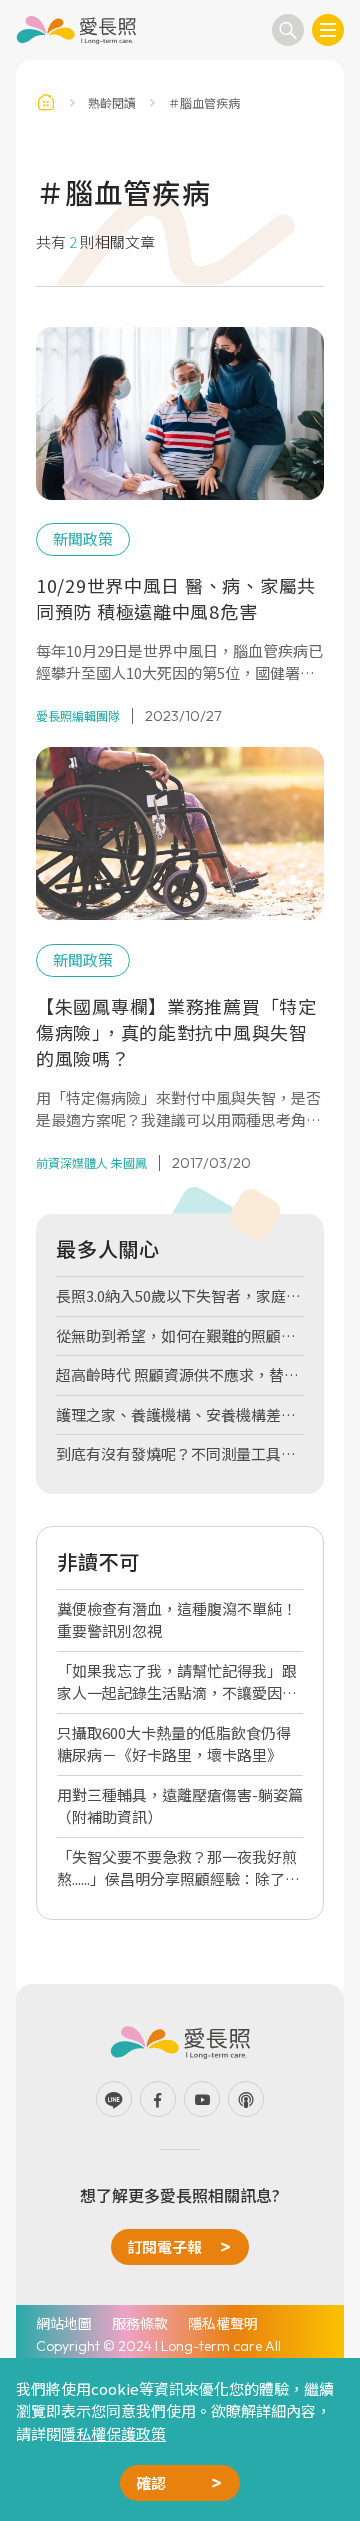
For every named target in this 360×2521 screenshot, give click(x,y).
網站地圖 (64, 2323)
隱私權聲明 (223, 2323)
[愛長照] (76, 30)
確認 (151, 2482)
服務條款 (140, 2323)
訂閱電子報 (164, 2246)
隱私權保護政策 (113, 2433)
